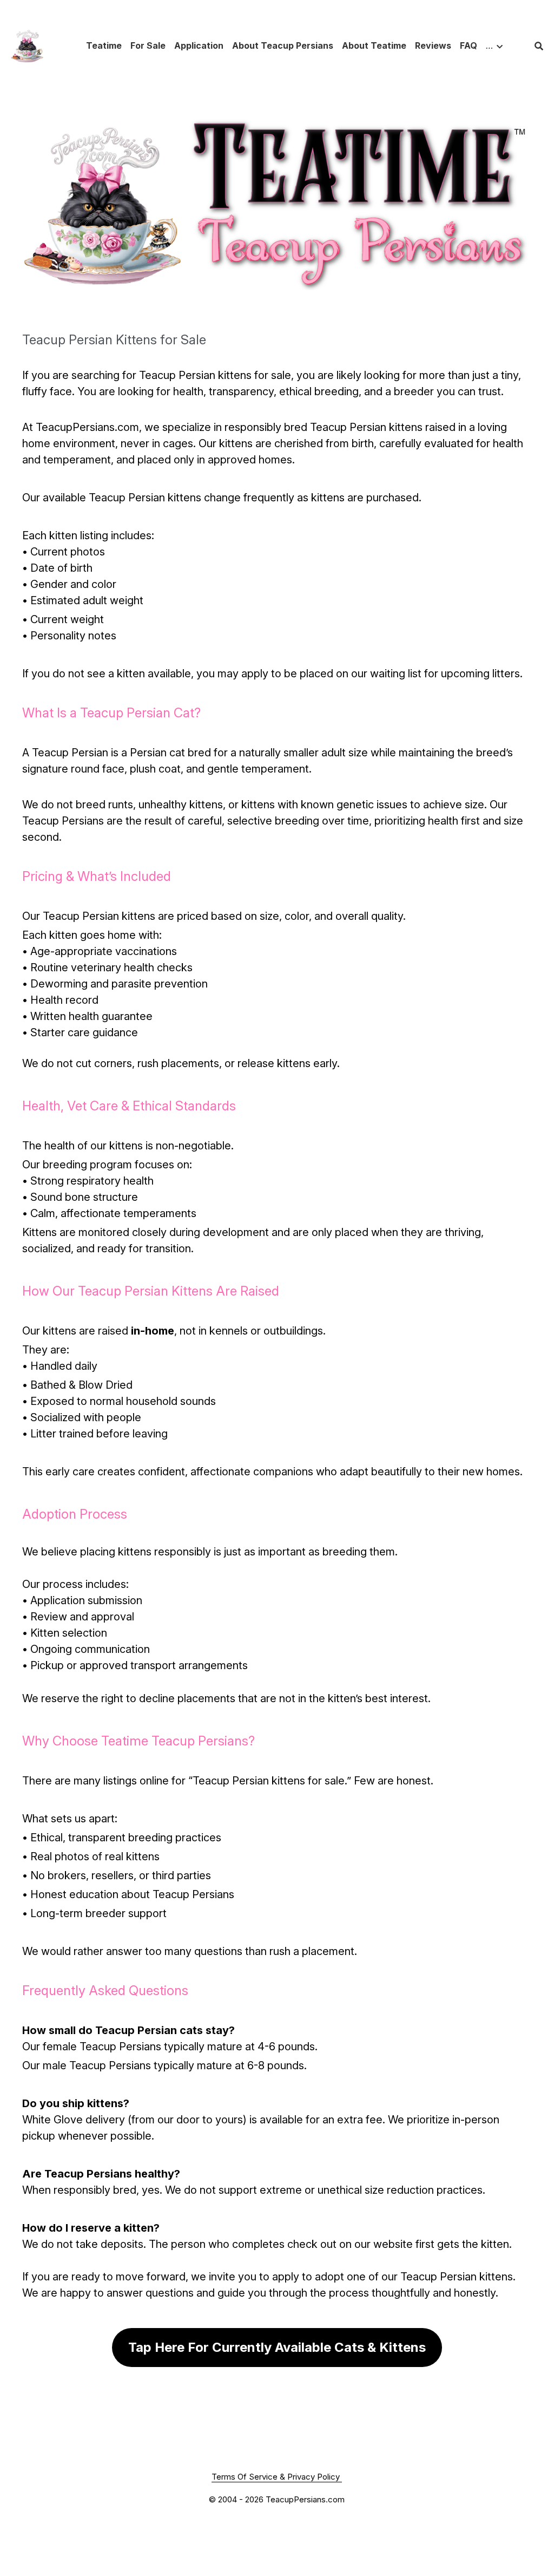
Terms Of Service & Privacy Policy (277, 2477)
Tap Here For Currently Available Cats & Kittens (277, 2347)
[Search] (539, 46)
